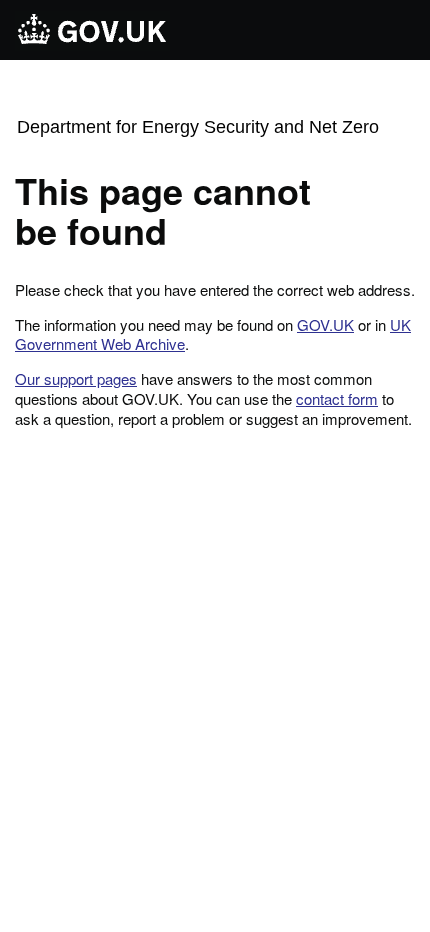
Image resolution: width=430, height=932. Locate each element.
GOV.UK (325, 324)
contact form (337, 398)
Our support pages (76, 378)
